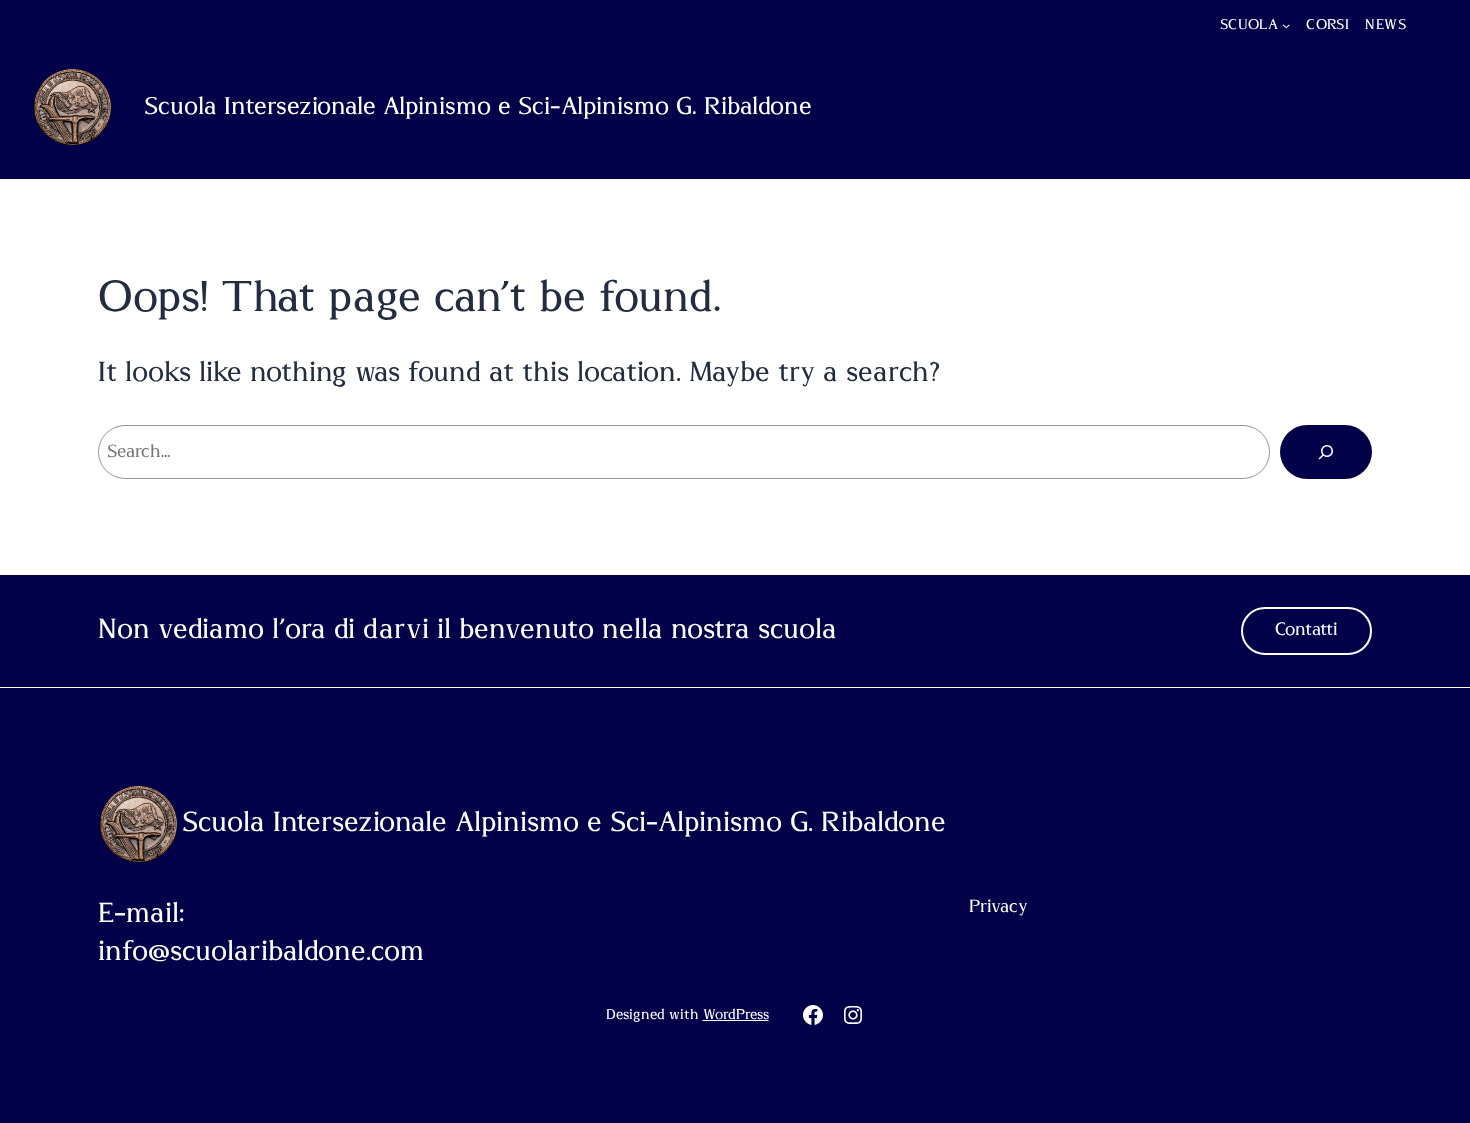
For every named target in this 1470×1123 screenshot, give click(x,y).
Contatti (1306, 630)
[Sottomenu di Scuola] (1286, 25)
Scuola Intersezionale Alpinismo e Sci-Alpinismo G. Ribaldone (478, 107)
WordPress (736, 1015)
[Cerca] (1326, 452)
